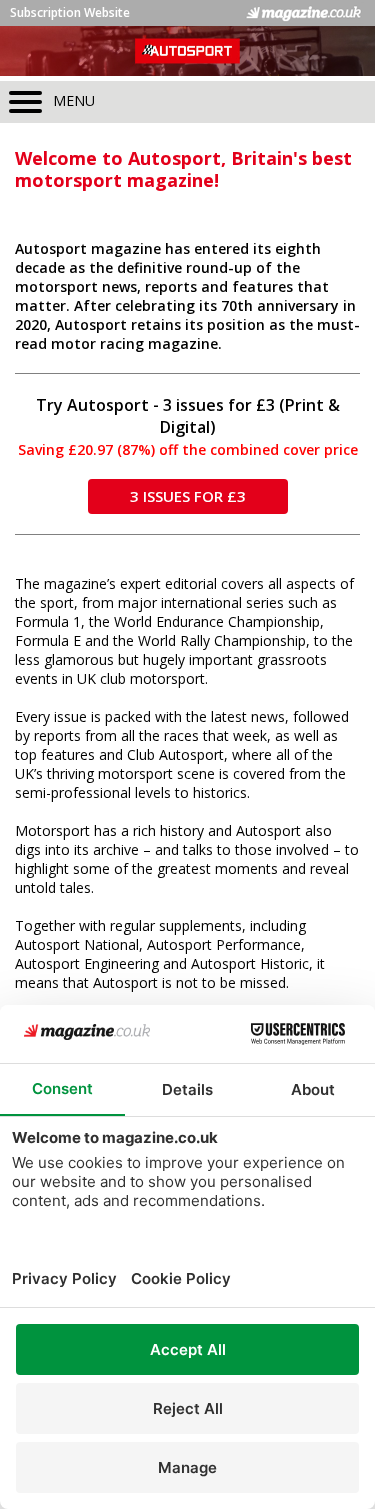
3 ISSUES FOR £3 (188, 496)
